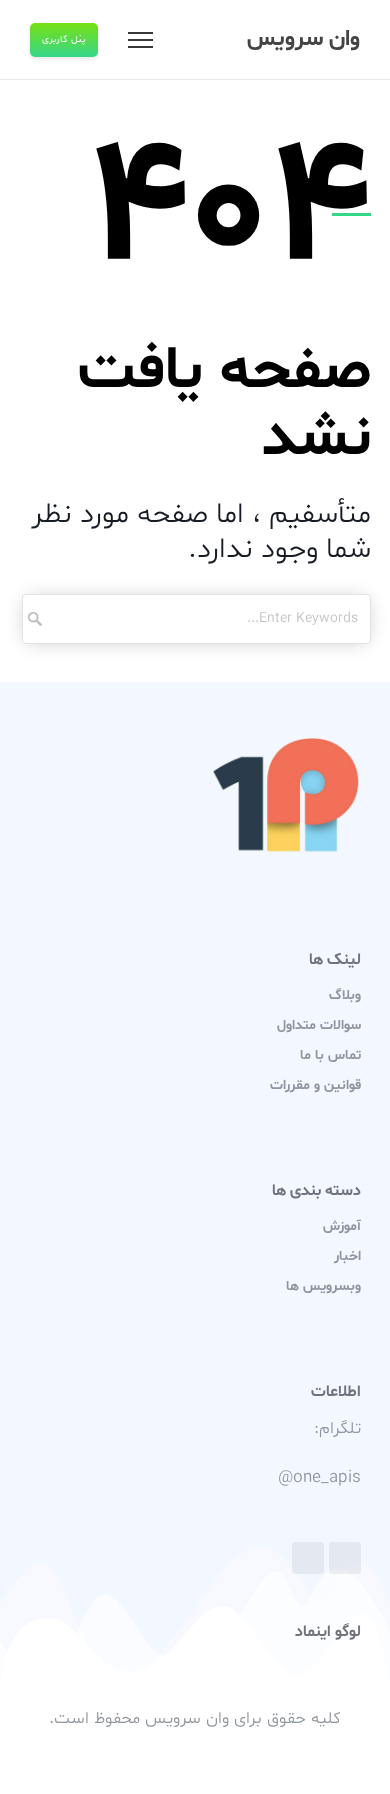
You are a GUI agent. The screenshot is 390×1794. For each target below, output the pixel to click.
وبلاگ (345, 995)
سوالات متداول (319, 1025)
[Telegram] (345, 1558)
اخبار (347, 1256)
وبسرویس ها (323, 1286)
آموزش (342, 1226)
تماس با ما (330, 1055)
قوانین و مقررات (315, 1085)
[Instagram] (308, 1558)
